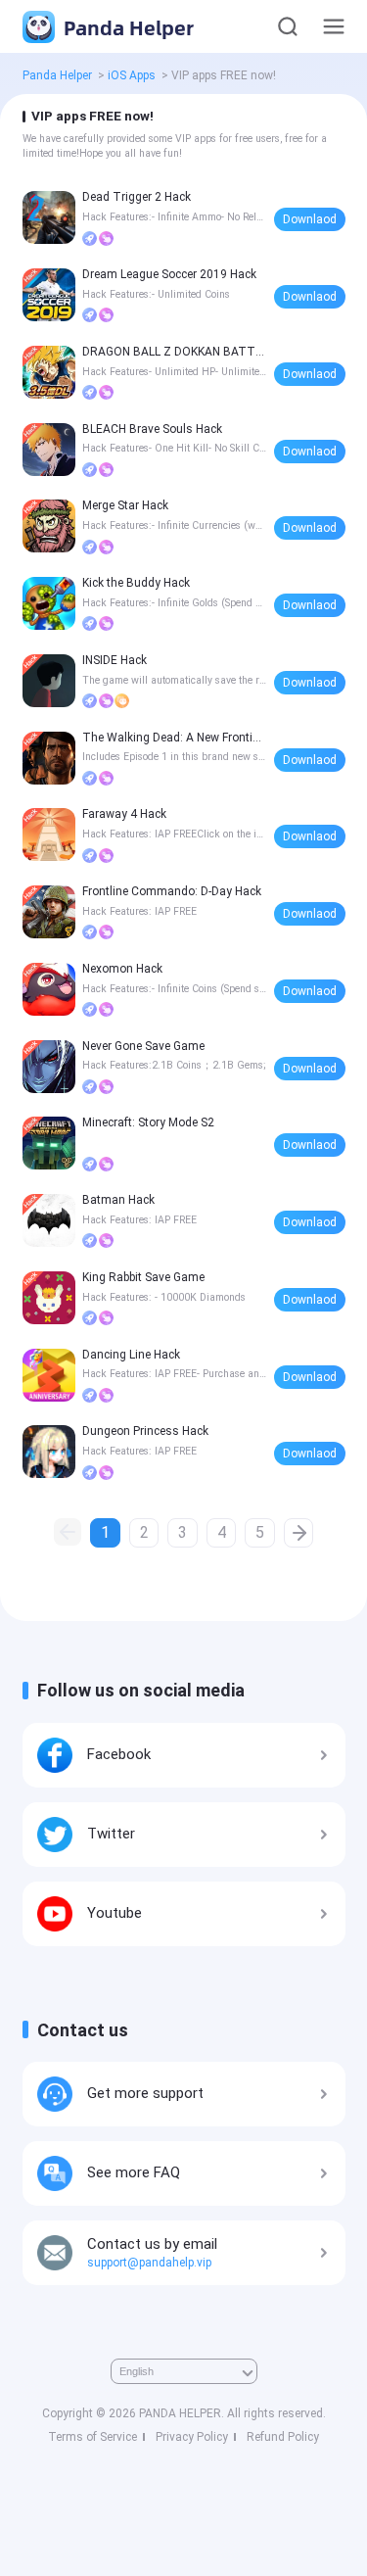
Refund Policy (283, 2437)
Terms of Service (92, 2437)
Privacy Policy (192, 2437)
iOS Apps (132, 75)
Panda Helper (126, 27)
